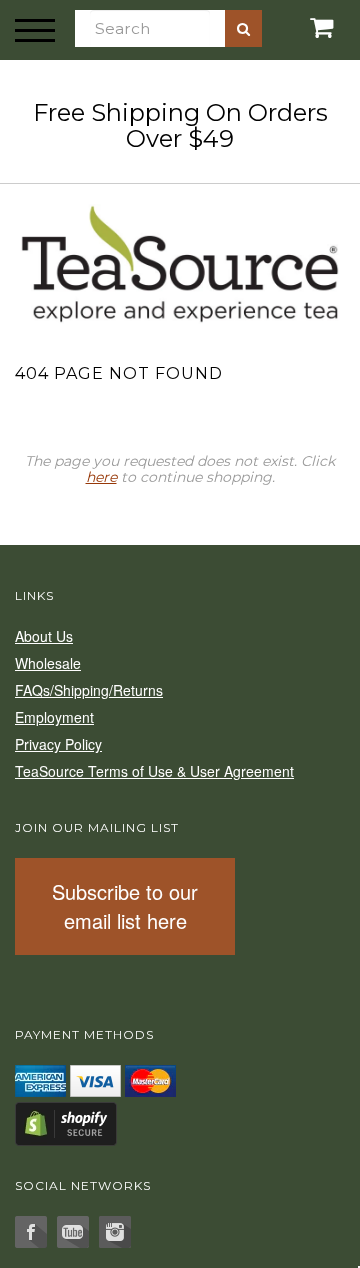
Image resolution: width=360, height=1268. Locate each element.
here (101, 477)
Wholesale (48, 663)
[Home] (180, 261)
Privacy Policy (58, 744)
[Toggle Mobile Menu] (35, 30)
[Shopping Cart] (300, 27)
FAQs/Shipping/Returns (89, 690)
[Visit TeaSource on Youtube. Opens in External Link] (73, 1232)
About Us (44, 636)
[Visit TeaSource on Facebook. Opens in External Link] (31, 1232)
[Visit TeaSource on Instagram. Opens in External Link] (115, 1232)
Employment (54, 717)
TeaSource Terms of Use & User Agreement (154, 771)
